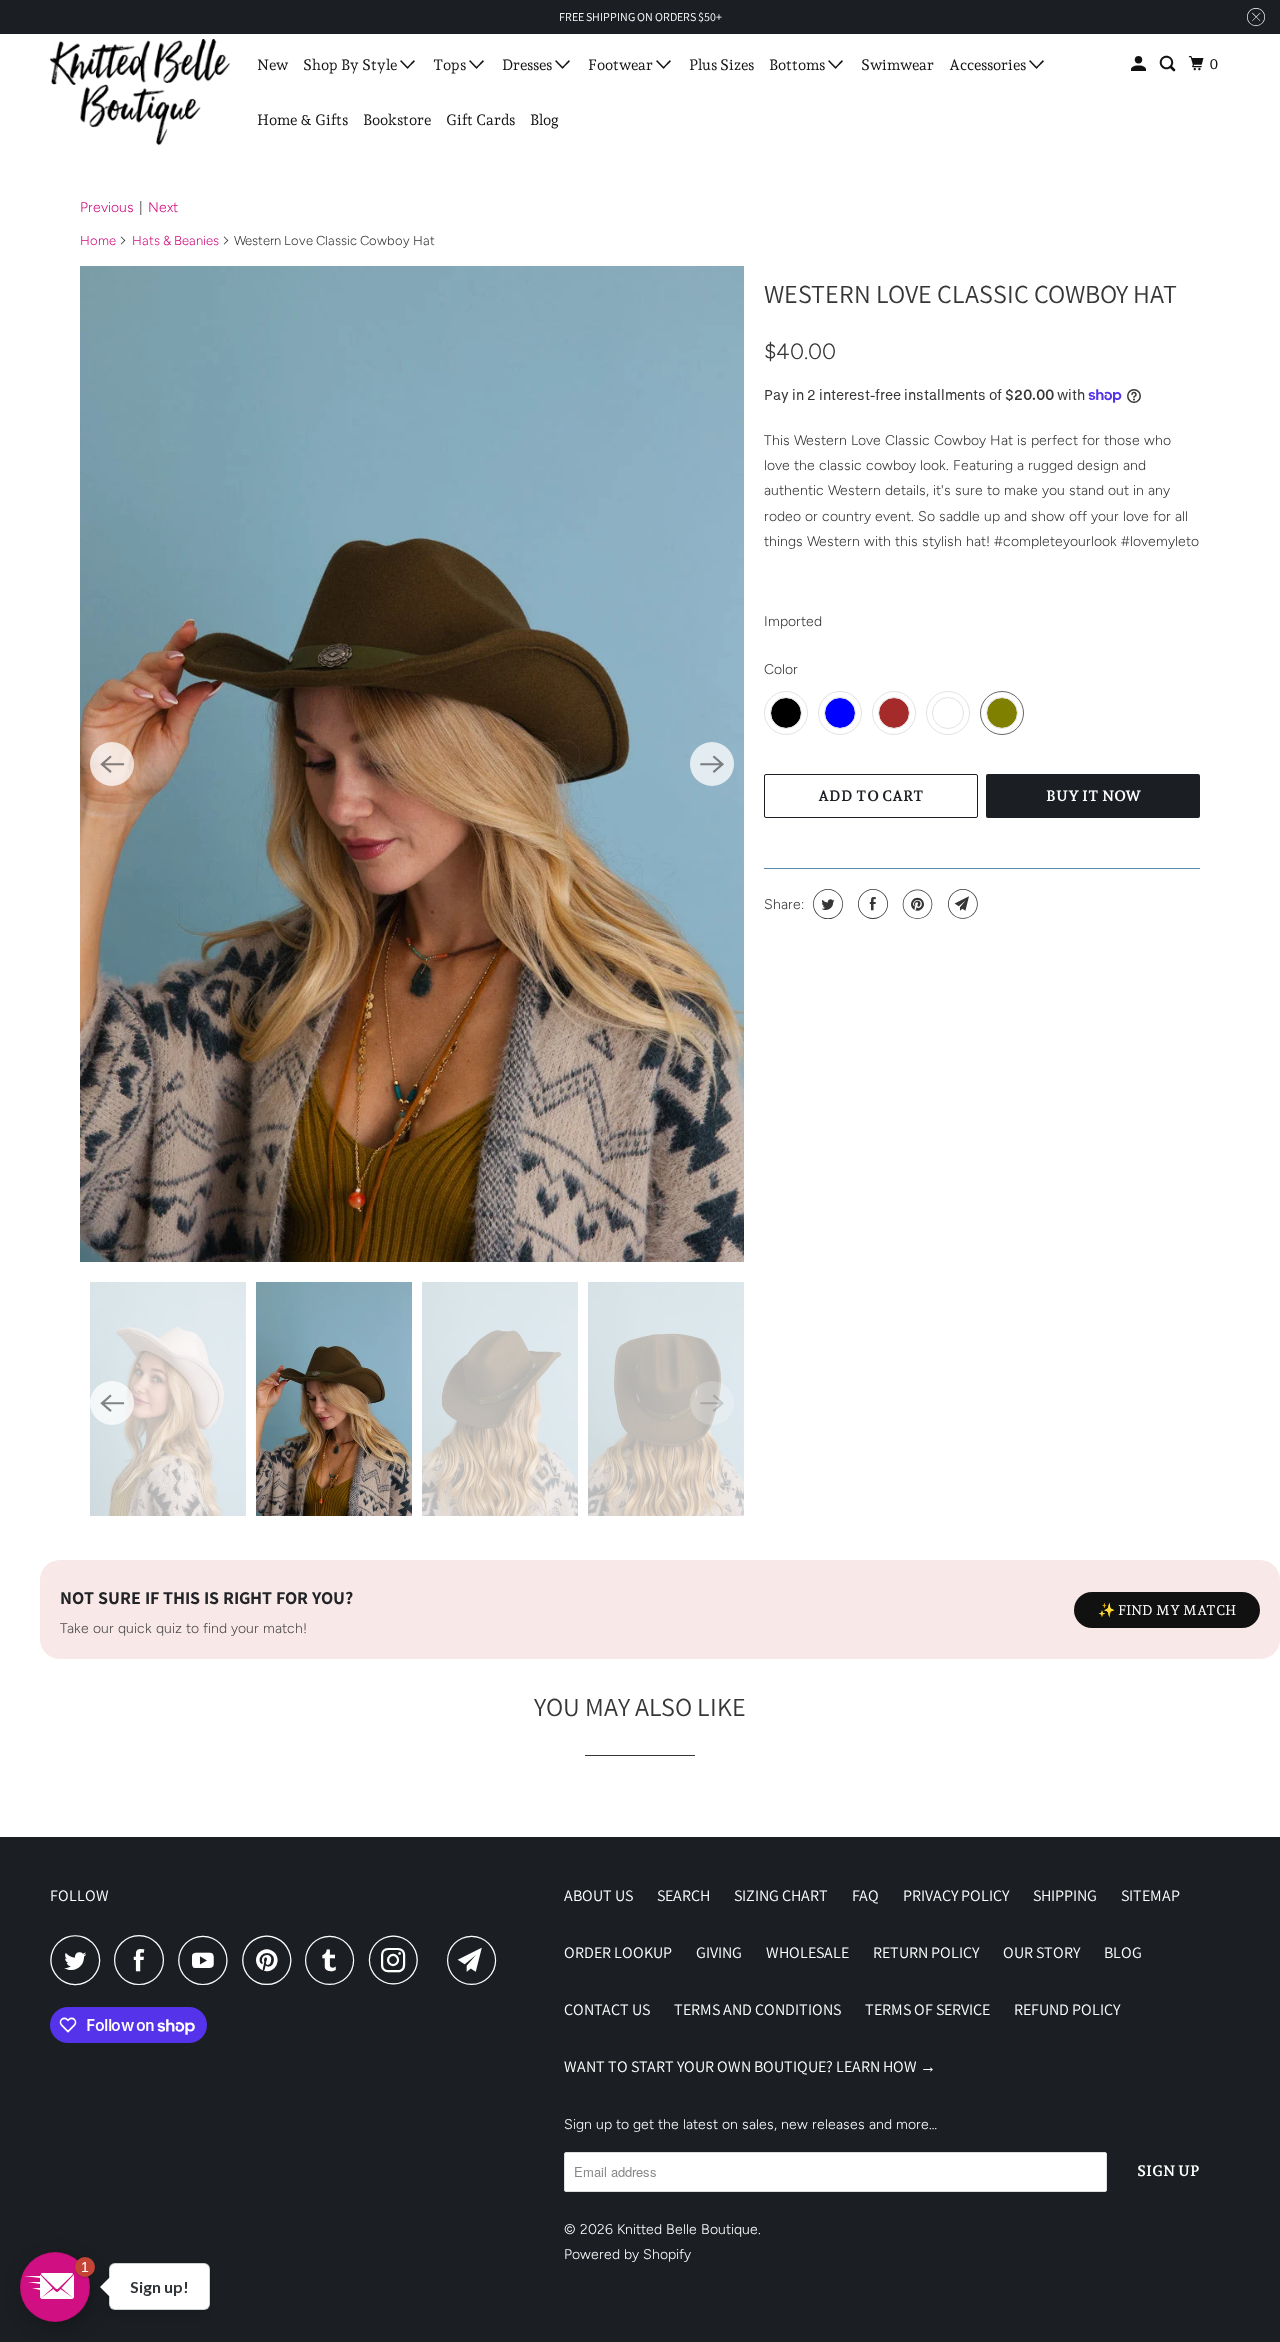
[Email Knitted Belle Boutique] (477, 1960)
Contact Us (607, 2009)
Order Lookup (618, 1952)
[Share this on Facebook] (870, 904)
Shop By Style (351, 65)
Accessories (989, 65)
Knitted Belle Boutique (687, 2229)
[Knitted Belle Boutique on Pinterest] (271, 1960)
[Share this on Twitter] (825, 904)
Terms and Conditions (757, 2009)
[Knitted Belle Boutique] (140, 92)
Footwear (622, 65)
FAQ (865, 1895)
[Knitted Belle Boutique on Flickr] (438, 1960)
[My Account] (1140, 64)
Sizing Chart (781, 1895)
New (272, 65)
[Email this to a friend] (960, 904)
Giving (719, 1952)
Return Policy (926, 1952)
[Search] (1169, 64)
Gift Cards (480, 120)
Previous (107, 207)
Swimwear (897, 65)
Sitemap (1150, 1895)
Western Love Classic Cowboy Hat (970, 293)
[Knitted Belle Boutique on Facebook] (144, 1960)
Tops (451, 65)
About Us (598, 1895)
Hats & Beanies (175, 240)
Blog (544, 120)
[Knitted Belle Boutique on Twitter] (80, 1960)
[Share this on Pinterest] (915, 904)
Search (683, 1895)
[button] (55, 2287)
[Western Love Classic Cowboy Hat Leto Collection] (412, 764)
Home (98, 240)
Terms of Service (927, 2009)
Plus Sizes (721, 65)
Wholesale (807, 1952)
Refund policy (1067, 2009)
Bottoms (798, 65)
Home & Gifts (302, 120)
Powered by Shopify (627, 2254)
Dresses (528, 65)
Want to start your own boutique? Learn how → (750, 2066)
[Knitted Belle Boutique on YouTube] (208, 1960)
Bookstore (397, 120)
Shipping (1065, 1895)
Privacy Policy (956, 1895)
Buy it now (1093, 796)
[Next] (712, 764)
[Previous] (112, 764)
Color (781, 669)
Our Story (1041, 1952)
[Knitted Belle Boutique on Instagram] (399, 1960)
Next (163, 207)
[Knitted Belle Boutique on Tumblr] (335, 1960)
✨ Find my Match (1167, 1610)
